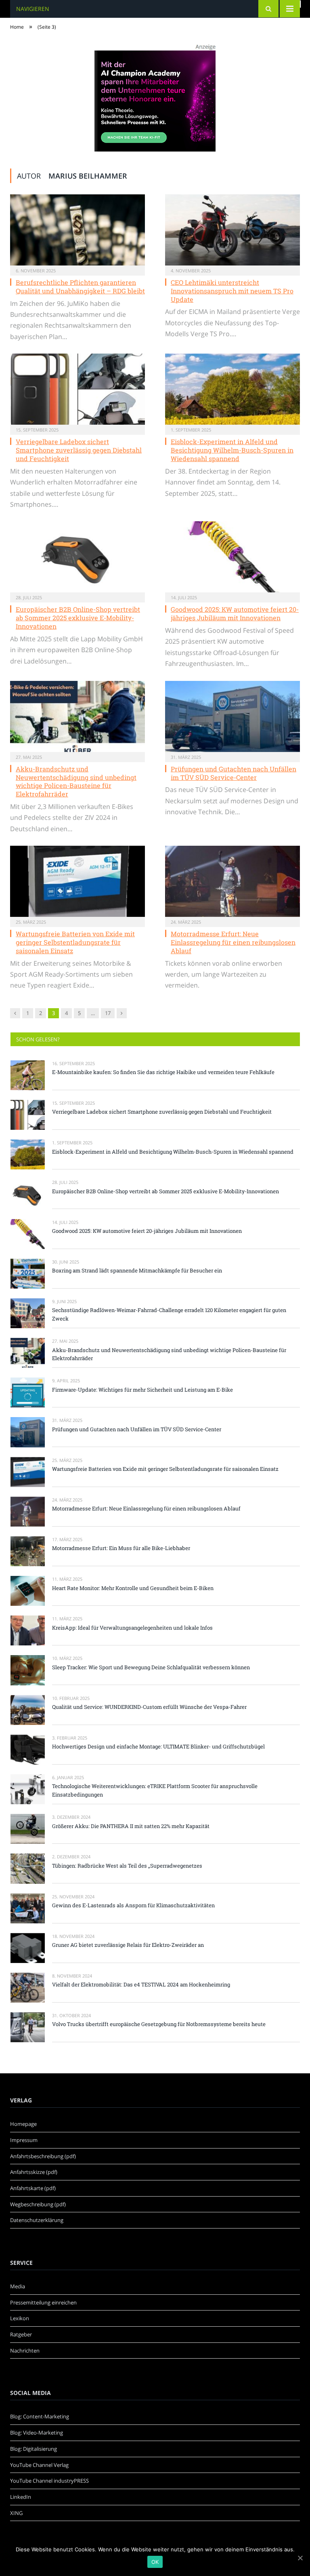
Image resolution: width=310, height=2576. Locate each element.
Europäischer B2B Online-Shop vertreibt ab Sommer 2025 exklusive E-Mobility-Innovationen (78, 618)
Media (18, 2286)
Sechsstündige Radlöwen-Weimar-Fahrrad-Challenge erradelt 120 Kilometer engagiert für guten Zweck (169, 1314)
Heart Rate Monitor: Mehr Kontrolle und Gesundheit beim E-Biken (133, 1588)
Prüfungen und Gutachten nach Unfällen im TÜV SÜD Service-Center (234, 773)
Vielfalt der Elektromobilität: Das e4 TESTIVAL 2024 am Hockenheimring (141, 1984)
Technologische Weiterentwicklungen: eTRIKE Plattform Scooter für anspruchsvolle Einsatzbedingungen (155, 1790)
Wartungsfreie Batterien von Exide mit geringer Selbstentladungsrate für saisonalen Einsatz (75, 942)
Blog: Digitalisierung (34, 2449)
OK (155, 2562)
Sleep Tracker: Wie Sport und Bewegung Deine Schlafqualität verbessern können (151, 1667)
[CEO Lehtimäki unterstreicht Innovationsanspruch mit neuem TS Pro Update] (232, 230)
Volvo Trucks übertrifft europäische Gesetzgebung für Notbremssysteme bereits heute (159, 2024)
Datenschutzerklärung (37, 2220)
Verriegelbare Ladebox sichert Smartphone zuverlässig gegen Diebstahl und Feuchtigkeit (79, 450)
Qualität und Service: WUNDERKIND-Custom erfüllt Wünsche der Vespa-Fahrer (149, 1707)
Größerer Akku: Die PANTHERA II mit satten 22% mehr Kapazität (131, 1826)
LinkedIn (21, 2497)
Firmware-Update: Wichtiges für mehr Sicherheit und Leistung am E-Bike (142, 1390)
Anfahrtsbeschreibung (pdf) (43, 2156)
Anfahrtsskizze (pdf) (34, 2172)
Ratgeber (21, 2334)
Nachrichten (25, 2351)
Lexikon (20, 2318)
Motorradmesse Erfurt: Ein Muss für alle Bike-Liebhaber (121, 1548)
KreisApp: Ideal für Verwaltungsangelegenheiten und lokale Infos (132, 1628)
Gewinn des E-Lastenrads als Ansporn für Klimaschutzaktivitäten (133, 1905)
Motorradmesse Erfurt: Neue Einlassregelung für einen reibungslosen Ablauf (233, 942)
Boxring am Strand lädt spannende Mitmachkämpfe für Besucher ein (137, 1270)
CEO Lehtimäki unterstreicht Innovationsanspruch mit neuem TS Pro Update (232, 291)
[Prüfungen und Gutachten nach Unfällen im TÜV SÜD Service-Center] (232, 716)
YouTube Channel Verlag (39, 2465)
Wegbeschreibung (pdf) (38, 2204)
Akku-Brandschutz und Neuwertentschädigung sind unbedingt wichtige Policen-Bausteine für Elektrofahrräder (76, 781)
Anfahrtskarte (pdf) (33, 2188)
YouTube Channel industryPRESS (49, 2481)
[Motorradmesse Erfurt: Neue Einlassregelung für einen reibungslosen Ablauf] (232, 881)
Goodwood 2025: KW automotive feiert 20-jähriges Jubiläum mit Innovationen (235, 613)
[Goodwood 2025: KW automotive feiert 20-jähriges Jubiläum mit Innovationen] (232, 557)
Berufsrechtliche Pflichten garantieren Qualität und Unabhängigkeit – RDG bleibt (80, 286)
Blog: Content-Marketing (40, 2416)
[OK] (300, 2558)
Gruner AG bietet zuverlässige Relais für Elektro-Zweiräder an (128, 1945)
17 (108, 1013)
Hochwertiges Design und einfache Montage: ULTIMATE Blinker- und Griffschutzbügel (158, 1746)
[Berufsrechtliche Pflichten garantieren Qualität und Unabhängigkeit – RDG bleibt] (77, 230)
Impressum (24, 2140)
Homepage (23, 2124)
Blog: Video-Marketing (37, 2433)
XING (16, 2513)
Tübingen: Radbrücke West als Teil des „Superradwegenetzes (127, 1866)
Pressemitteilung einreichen (43, 2302)
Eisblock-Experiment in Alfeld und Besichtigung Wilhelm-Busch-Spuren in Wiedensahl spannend (232, 450)
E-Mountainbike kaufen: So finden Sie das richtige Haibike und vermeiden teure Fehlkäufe (163, 1072)
